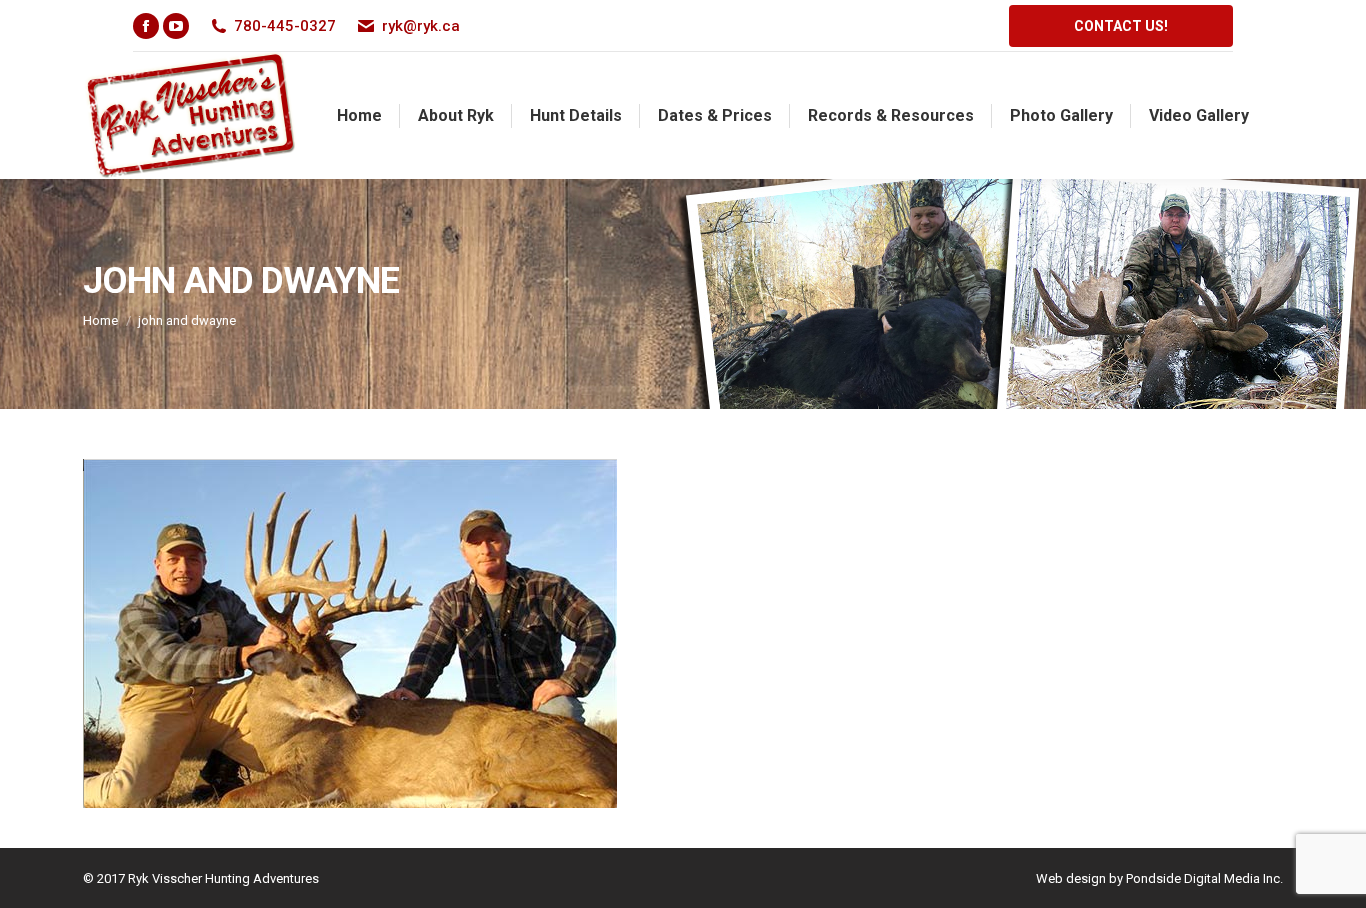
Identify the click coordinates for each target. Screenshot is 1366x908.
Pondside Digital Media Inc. (1204, 878)
